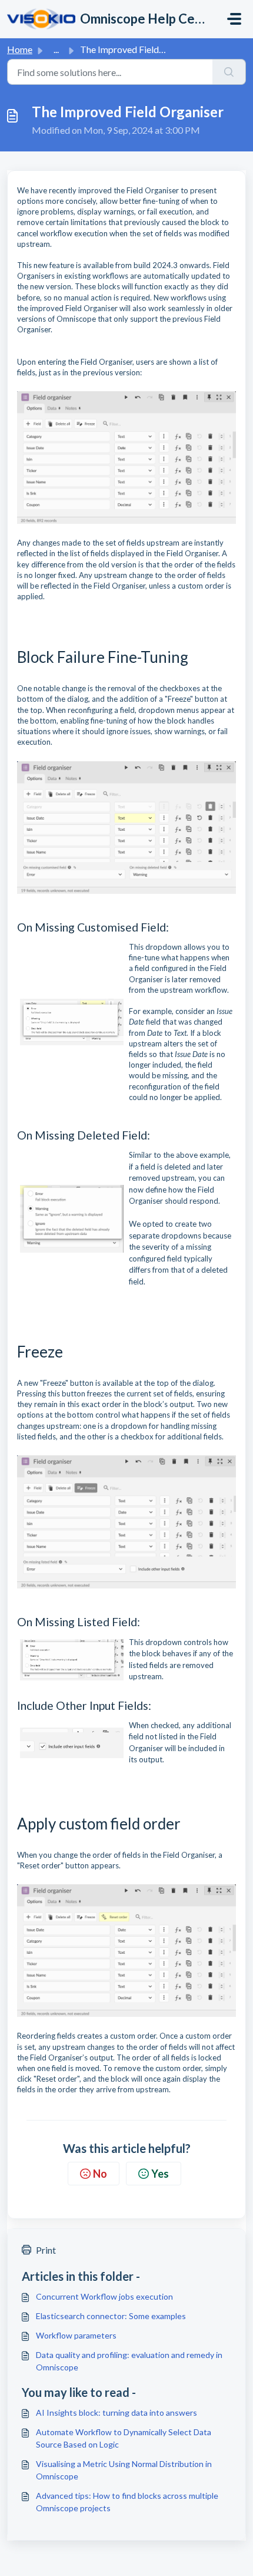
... (56, 49)
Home (20, 49)
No (100, 2174)
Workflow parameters (76, 2335)
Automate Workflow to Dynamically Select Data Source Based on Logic (124, 2438)
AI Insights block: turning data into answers (116, 2412)
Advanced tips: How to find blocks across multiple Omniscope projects (127, 2502)
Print (46, 2250)
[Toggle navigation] (234, 19)
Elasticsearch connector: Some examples (111, 2316)
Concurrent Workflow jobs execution (104, 2296)
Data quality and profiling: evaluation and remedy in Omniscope (129, 2361)
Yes (160, 2174)
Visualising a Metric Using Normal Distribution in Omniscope (124, 2470)
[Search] (229, 72)
